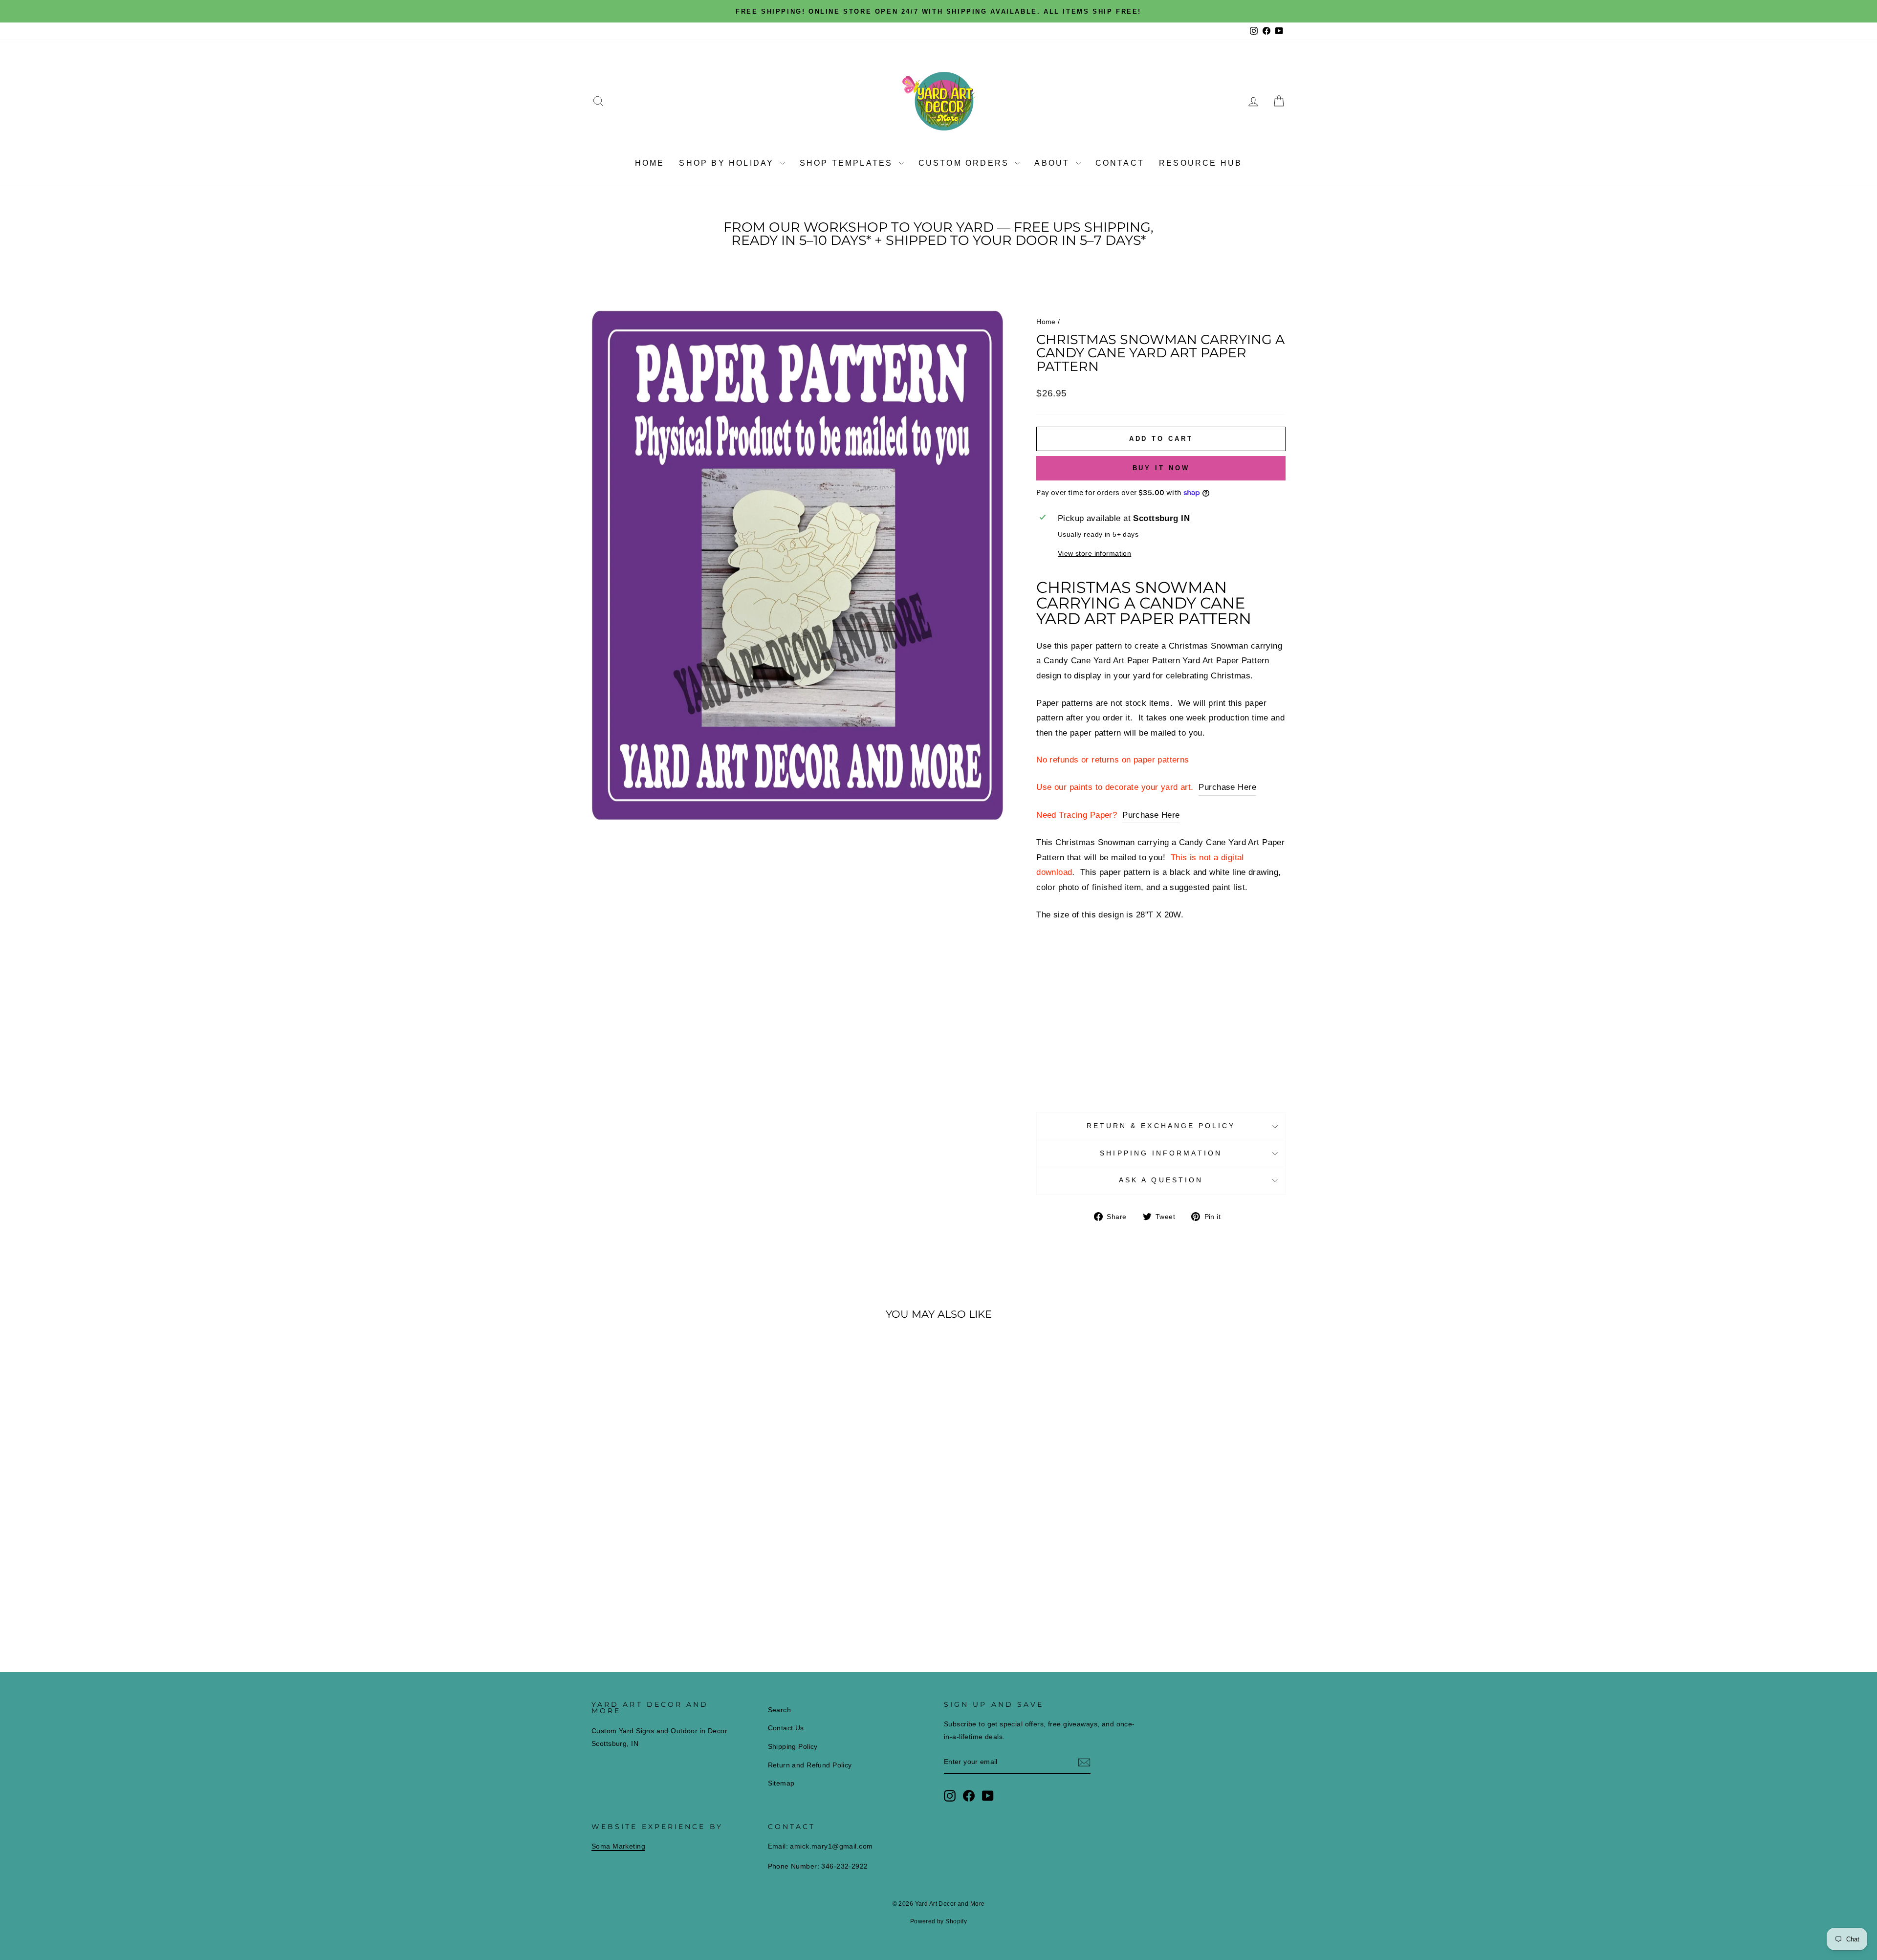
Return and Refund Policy (810, 1765)
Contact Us (786, 1728)
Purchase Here (1227, 787)
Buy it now (1161, 468)
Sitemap (781, 1783)
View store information (1094, 554)
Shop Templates (848, 163)
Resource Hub (1200, 163)
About (1054, 163)
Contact (1120, 163)
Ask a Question (1161, 1180)
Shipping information (1161, 1153)
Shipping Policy (793, 1746)
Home (650, 163)
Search (780, 1710)
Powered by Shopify (939, 1921)
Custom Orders (966, 163)
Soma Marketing (618, 1846)
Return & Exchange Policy (1161, 1126)
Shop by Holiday (728, 163)
